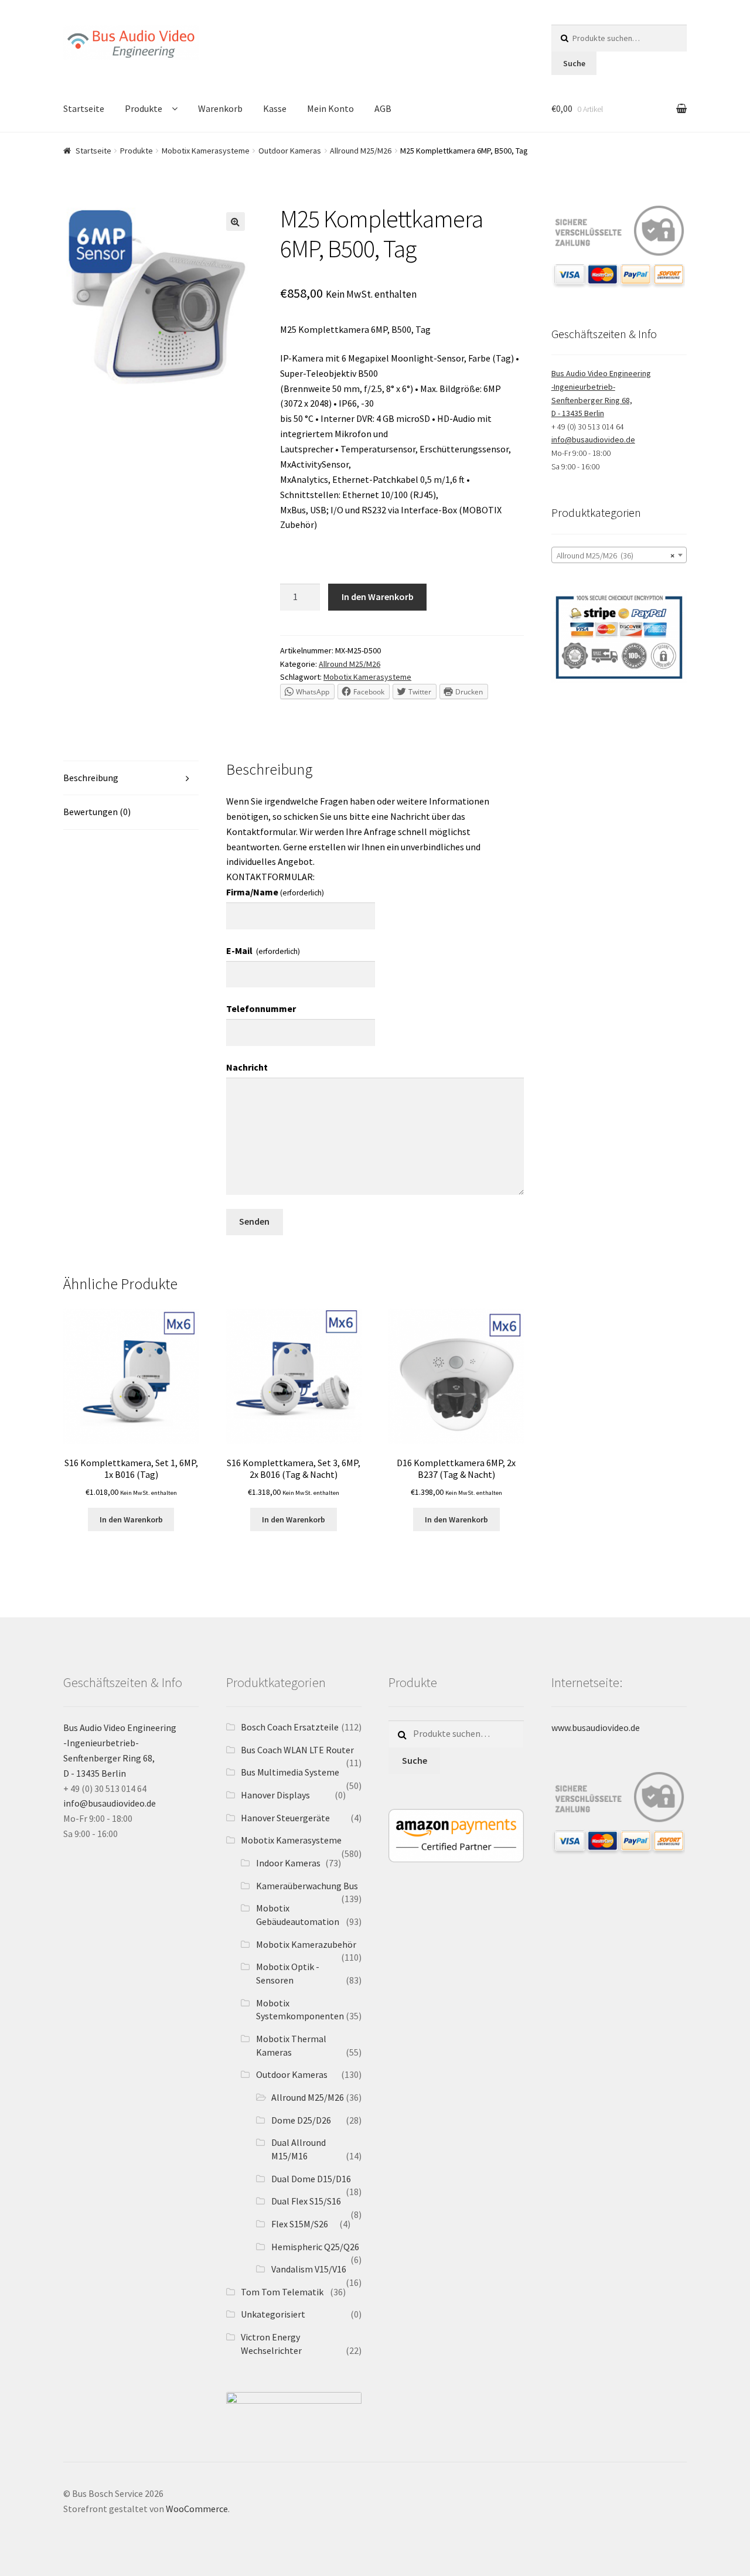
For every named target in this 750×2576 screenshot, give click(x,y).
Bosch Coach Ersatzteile (290, 1727)
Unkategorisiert (273, 2314)
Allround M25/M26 (361, 151)
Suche (574, 63)
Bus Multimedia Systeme (290, 1772)
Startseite (84, 108)
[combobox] (619, 555)
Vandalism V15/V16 (309, 2269)
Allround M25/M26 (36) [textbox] (616, 556)
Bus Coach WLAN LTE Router (297, 1750)
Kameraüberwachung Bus (307, 1886)
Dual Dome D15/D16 (311, 2179)
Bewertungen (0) (97, 812)
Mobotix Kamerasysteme (206, 151)
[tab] (131, 778)
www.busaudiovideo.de (596, 1727)
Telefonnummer (261, 1008)
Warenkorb (220, 108)
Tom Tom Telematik (282, 2292)
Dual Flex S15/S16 (306, 2201)
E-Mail (263, 950)
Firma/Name (275, 892)
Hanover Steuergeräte (285, 1818)
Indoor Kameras (288, 1863)
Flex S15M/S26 (300, 2224)
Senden (254, 1221)
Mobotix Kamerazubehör (306, 1944)
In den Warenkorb (378, 597)
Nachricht (247, 1067)
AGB (383, 108)
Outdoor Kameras (290, 151)
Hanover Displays (275, 1795)
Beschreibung (91, 778)
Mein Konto (330, 108)
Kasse (275, 108)
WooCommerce (197, 2509)
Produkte (144, 108)
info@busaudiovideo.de (593, 439)
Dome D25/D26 (301, 2120)
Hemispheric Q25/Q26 (315, 2247)
